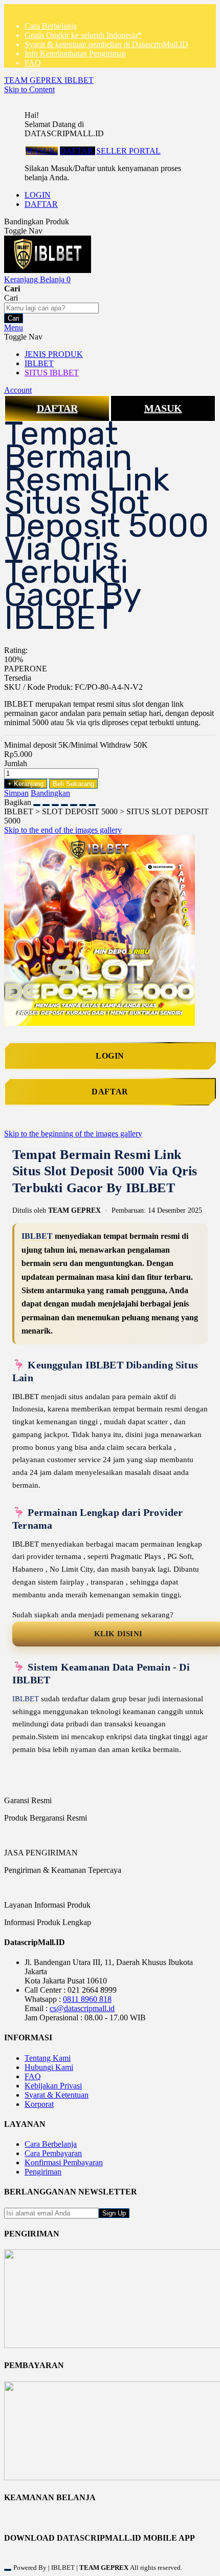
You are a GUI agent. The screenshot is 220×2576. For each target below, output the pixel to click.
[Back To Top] (8, 2570)
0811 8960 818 (87, 1999)
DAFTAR (78, 151)
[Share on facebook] (46, 802)
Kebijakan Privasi (53, 2086)
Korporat (39, 2104)
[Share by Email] (83, 802)
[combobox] (51, 308)
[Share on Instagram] (74, 802)
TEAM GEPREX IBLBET (49, 80)
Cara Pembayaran (53, 2153)
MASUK (42, 151)
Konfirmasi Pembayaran (64, 2162)
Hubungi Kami (49, 2067)
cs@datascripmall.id (82, 2008)
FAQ (33, 63)
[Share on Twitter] (55, 802)
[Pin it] (64, 802)
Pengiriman (43, 2172)
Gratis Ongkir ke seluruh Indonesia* (83, 35)
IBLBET (37, 1236)
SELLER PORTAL (128, 151)
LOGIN (38, 195)
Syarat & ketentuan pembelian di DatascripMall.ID (106, 44)
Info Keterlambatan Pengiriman (75, 54)
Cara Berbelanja (51, 26)
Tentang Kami (48, 2058)
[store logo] (48, 270)
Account (18, 390)
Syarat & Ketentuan (57, 2095)
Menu (14, 328)
